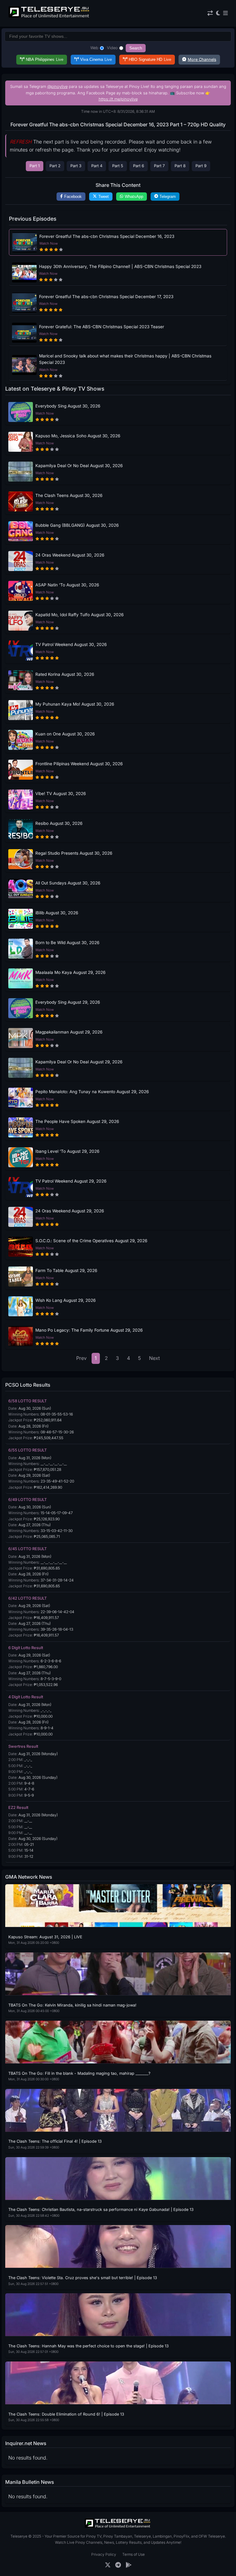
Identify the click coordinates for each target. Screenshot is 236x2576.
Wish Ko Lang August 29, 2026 (65, 1300)
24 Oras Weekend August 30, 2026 (70, 555)
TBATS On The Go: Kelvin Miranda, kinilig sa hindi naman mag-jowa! (72, 2005)
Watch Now (49, 243)
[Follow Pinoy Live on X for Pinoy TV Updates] (108, 2565)
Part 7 (159, 166)
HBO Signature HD (150, 59)
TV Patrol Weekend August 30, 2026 (71, 644)
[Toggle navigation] (225, 13)
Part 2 (55, 166)
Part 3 (76, 166)
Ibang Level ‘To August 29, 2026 (67, 1151)
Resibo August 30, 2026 (59, 823)
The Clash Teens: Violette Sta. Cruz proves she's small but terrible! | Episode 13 (83, 2278)
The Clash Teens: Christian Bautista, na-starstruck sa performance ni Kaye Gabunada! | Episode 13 (101, 2210)
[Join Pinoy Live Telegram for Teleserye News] (118, 2565)
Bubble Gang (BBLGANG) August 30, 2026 (77, 525)
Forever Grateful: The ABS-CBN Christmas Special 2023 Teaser (102, 327)
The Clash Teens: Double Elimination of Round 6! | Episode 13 (66, 2414)
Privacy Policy (104, 2554)
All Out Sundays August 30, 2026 (68, 883)
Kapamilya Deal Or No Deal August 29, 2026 (79, 1062)
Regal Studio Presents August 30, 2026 (74, 853)
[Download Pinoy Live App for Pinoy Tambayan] (129, 2565)
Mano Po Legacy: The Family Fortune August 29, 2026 (89, 1330)
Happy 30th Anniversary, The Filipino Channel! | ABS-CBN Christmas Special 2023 (120, 266)
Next (154, 1358)
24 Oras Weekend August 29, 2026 (70, 1211)
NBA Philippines (45, 59)
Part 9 (201, 166)
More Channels (202, 59)
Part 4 (97, 166)
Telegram (168, 197)
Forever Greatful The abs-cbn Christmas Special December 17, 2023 (106, 297)
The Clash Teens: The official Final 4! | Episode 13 (55, 2141)
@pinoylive (57, 87)
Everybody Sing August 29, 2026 (68, 1002)
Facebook (73, 197)
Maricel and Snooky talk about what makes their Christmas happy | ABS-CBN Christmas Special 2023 (125, 359)
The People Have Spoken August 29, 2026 (77, 1121)
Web (94, 48)
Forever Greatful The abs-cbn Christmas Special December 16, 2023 (107, 236)
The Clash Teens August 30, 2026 (69, 495)
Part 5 (118, 166)
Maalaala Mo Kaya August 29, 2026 (70, 972)
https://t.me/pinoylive (118, 99)
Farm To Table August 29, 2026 (66, 1270)
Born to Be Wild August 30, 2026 (67, 943)
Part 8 (180, 166)
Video (112, 48)
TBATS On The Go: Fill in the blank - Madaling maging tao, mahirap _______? (79, 2073)
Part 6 (139, 166)
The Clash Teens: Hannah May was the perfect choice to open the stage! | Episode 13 (88, 2346)
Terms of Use (134, 2554)
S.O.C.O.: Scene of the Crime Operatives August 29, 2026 (91, 1241)
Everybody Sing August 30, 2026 (68, 406)
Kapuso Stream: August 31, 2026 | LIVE (45, 1937)
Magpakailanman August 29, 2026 (69, 1032)
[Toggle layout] (210, 13)
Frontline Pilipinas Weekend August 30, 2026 (79, 764)
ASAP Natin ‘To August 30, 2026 (67, 585)
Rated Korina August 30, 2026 (65, 674)
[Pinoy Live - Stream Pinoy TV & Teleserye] (49, 17)
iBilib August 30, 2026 (57, 913)
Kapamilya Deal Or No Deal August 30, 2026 (79, 466)
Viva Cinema (96, 59)
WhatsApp (134, 197)
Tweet (104, 197)
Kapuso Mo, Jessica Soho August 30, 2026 (78, 436)
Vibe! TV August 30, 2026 (61, 794)
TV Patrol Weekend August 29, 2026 (71, 1181)
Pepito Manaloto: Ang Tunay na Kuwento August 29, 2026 (92, 1092)
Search (136, 48)
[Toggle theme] (218, 13)
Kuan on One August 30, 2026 (65, 734)
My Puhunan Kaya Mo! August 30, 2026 (75, 704)
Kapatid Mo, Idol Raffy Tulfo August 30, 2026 (79, 615)
